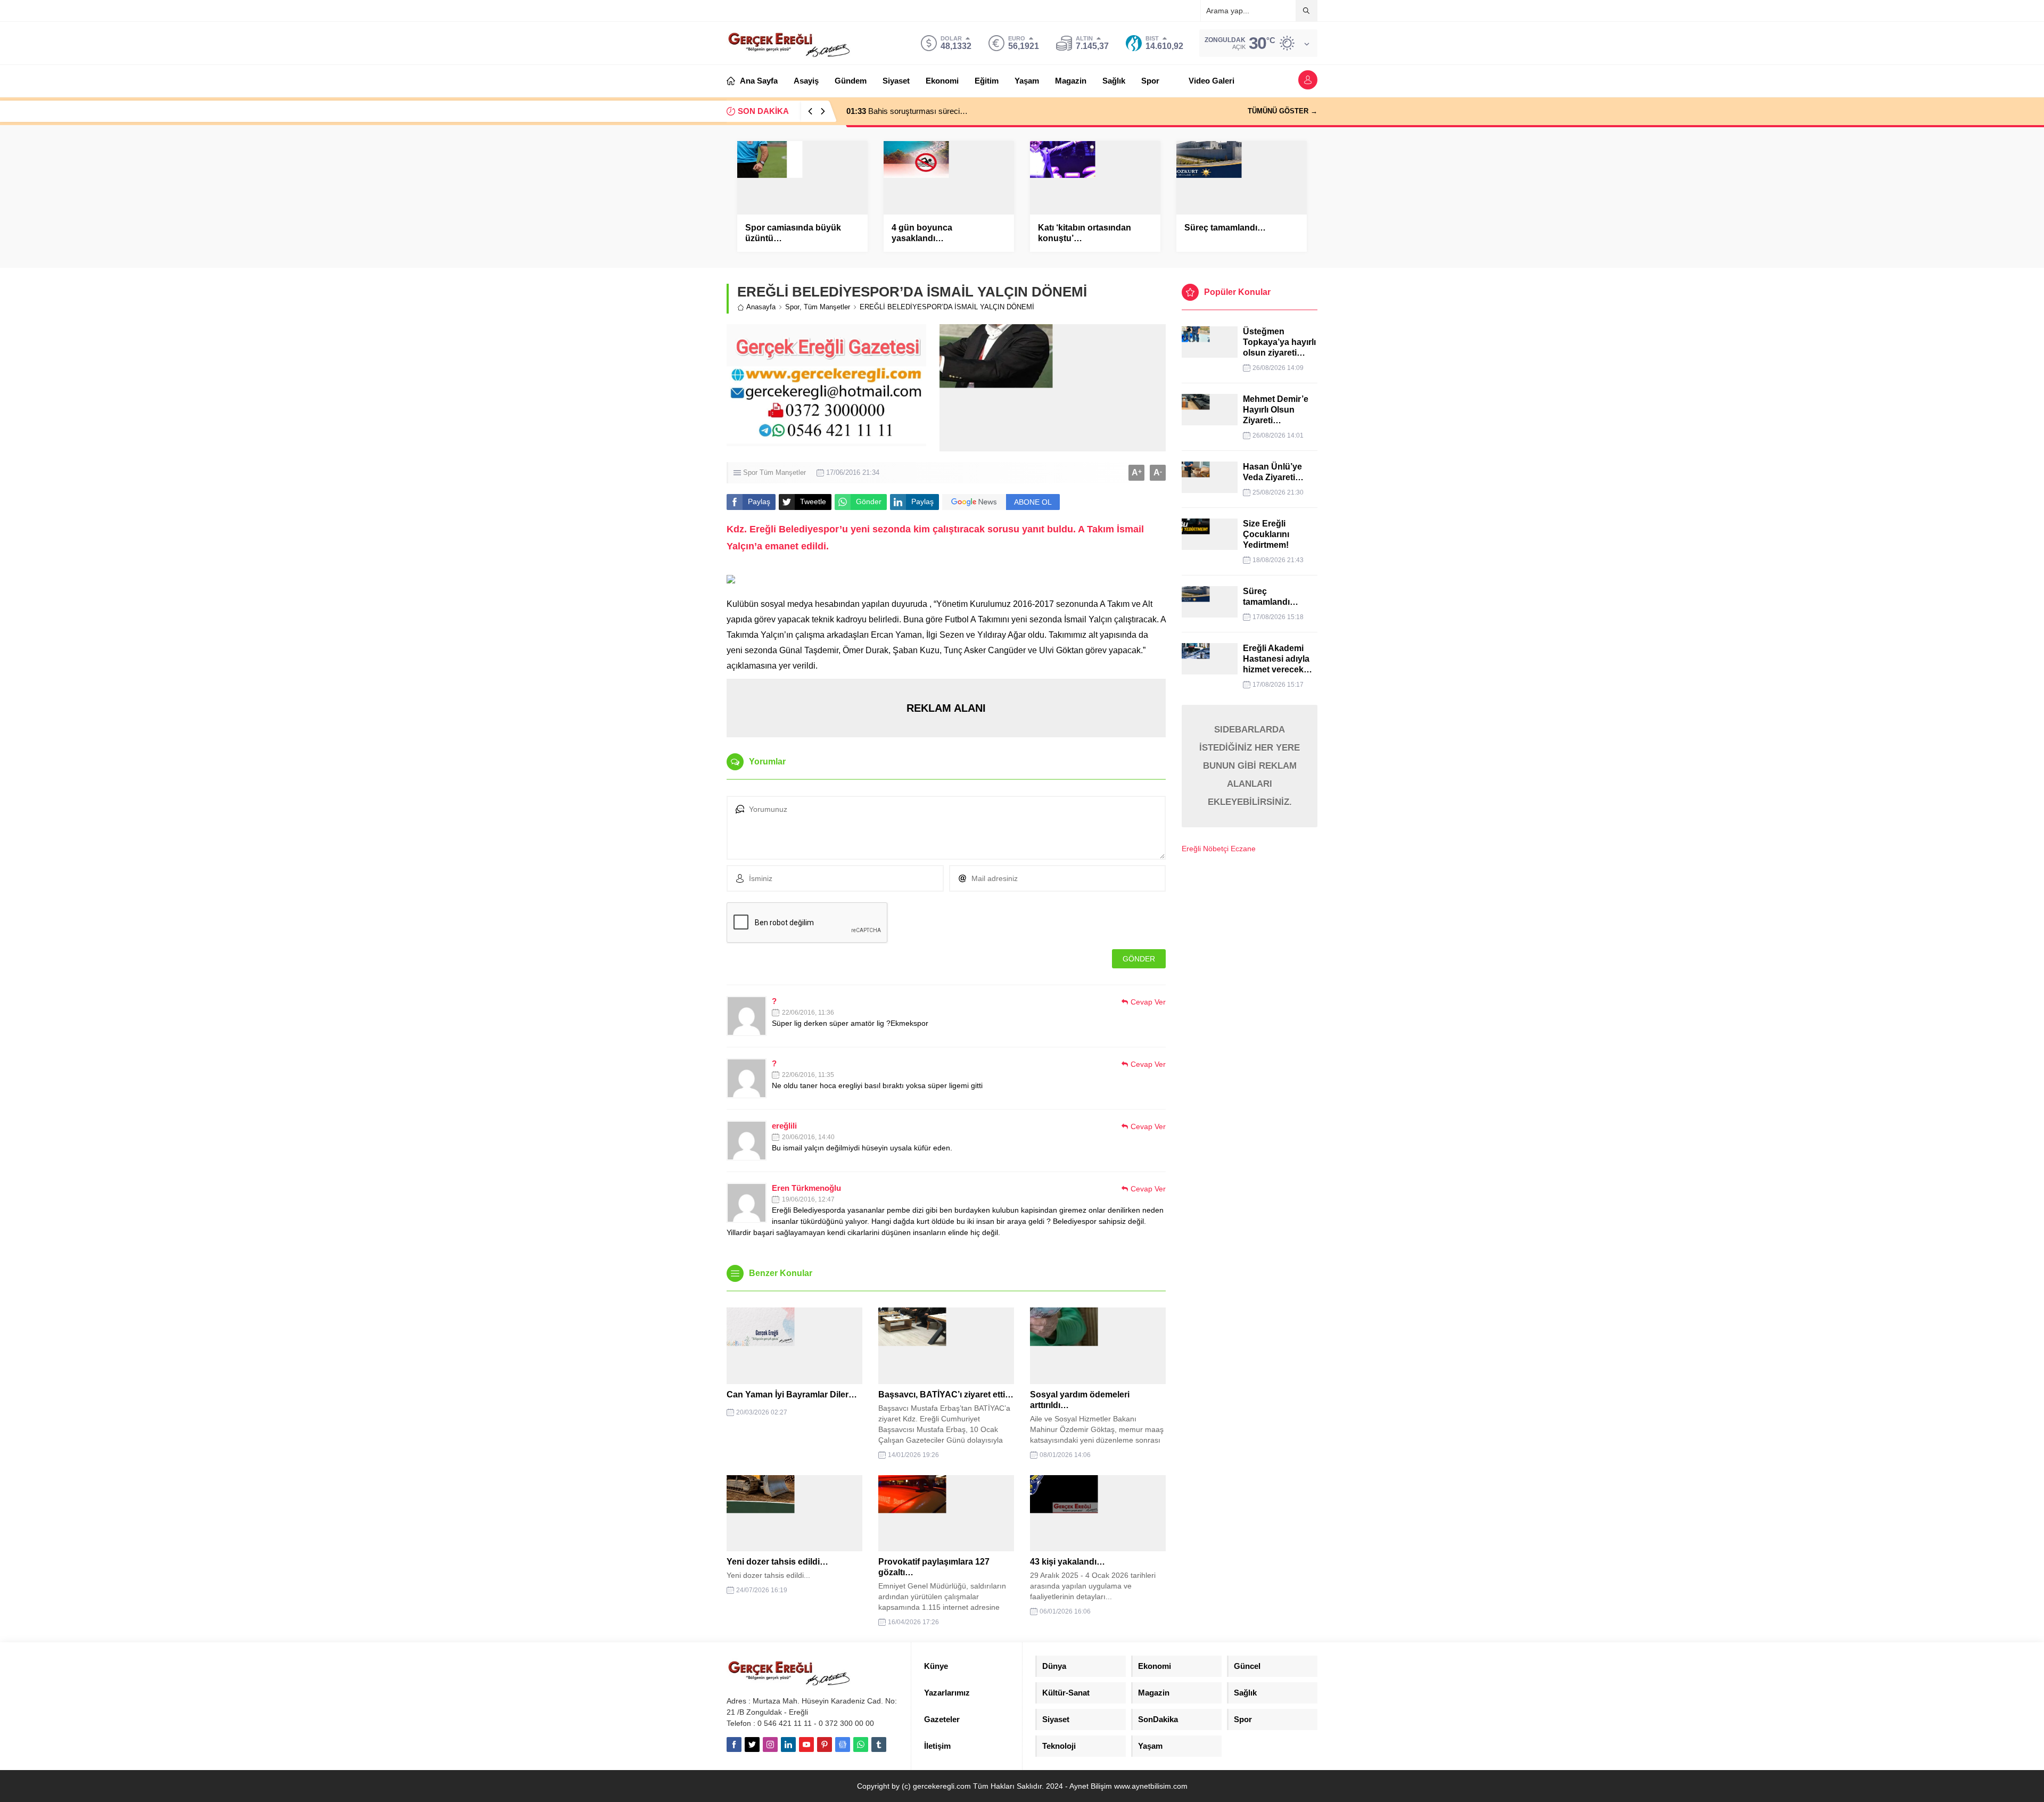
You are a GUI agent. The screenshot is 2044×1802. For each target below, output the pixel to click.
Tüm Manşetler (827, 307)
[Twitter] (752, 1745)
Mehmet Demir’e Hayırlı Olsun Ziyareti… (1277, 410)
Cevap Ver (1148, 1002)
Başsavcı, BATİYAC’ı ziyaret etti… (946, 1394)
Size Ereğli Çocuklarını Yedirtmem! (1266, 534)
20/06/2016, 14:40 (808, 1137)
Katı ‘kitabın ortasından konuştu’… (1085, 233)
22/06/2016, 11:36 (808, 1013)
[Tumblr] (879, 1745)
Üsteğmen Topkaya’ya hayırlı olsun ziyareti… (1279, 342)
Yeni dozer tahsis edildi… (777, 1562)
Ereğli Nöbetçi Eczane (1219, 849)
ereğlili (784, 1126)
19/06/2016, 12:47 (808, 1199)
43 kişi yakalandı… (1068, 1562)
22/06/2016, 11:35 (808, 1075)
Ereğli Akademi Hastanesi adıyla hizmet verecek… (1278, 659)
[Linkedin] (788, 1745)
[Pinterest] (825, 1745)
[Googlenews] (843, 1745)
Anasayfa (761, 307)
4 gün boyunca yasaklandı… (922, 233)
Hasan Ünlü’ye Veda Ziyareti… (1273, 472)
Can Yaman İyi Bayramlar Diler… (792, 1394)
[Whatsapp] (861, 1745)
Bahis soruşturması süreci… (907, 111)
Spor (792, 307)
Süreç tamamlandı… (1225, 228)
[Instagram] (770, 1745)
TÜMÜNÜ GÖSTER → (1283, 111)
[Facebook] (734, 1745)
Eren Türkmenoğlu (806, 1188)
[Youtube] (806, 1745)
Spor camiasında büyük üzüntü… (793, 233)
